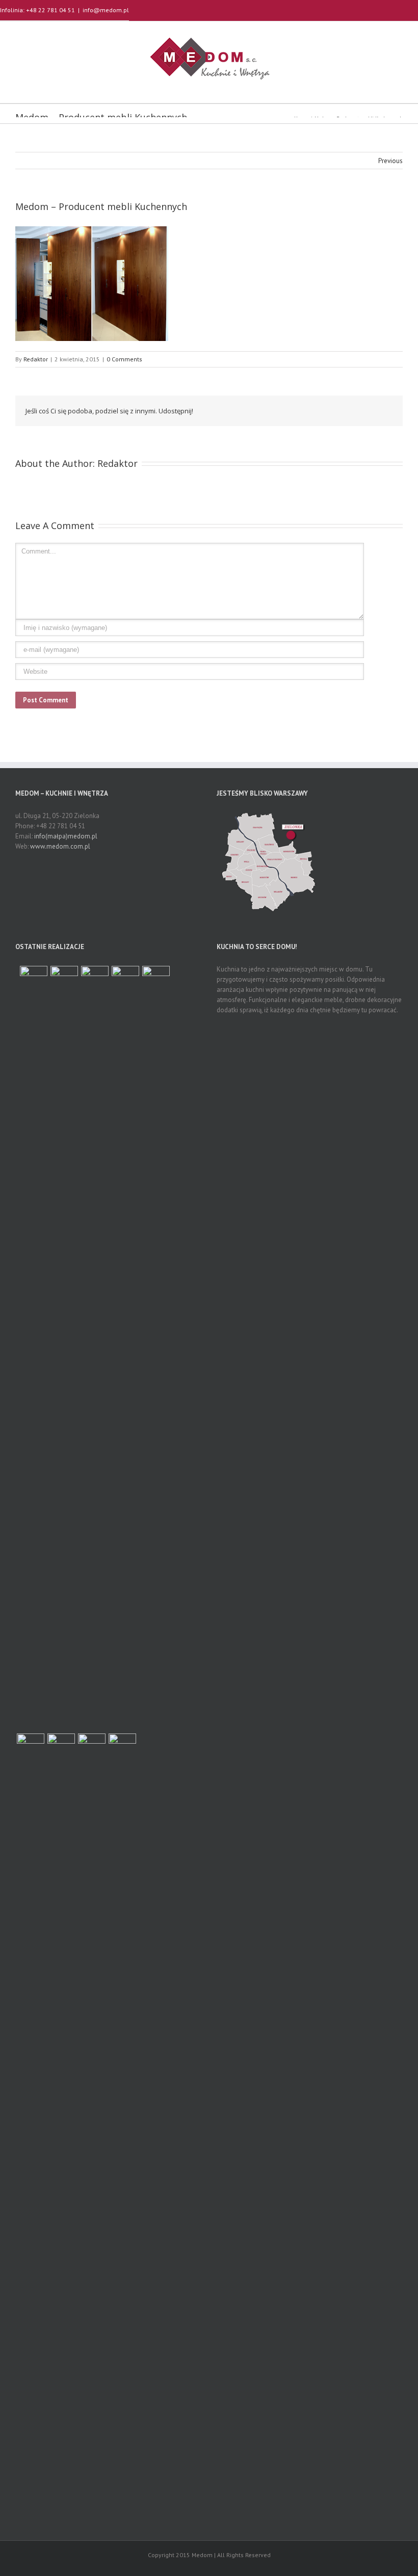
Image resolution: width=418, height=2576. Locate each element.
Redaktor (36, 359)
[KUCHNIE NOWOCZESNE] (122, 2116)
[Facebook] (298, 410)
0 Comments (124, 359)
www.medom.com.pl (60, 846)
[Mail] (379, 410)
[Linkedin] (363, 410)
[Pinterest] (330, 410)
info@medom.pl (106, 10)
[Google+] (347, 410)
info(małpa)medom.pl (66, 836)
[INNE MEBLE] (31, 2116)
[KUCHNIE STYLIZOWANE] (125, 1348)
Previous (390, 161)
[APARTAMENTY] (34, 980)
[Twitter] (314, 410)
